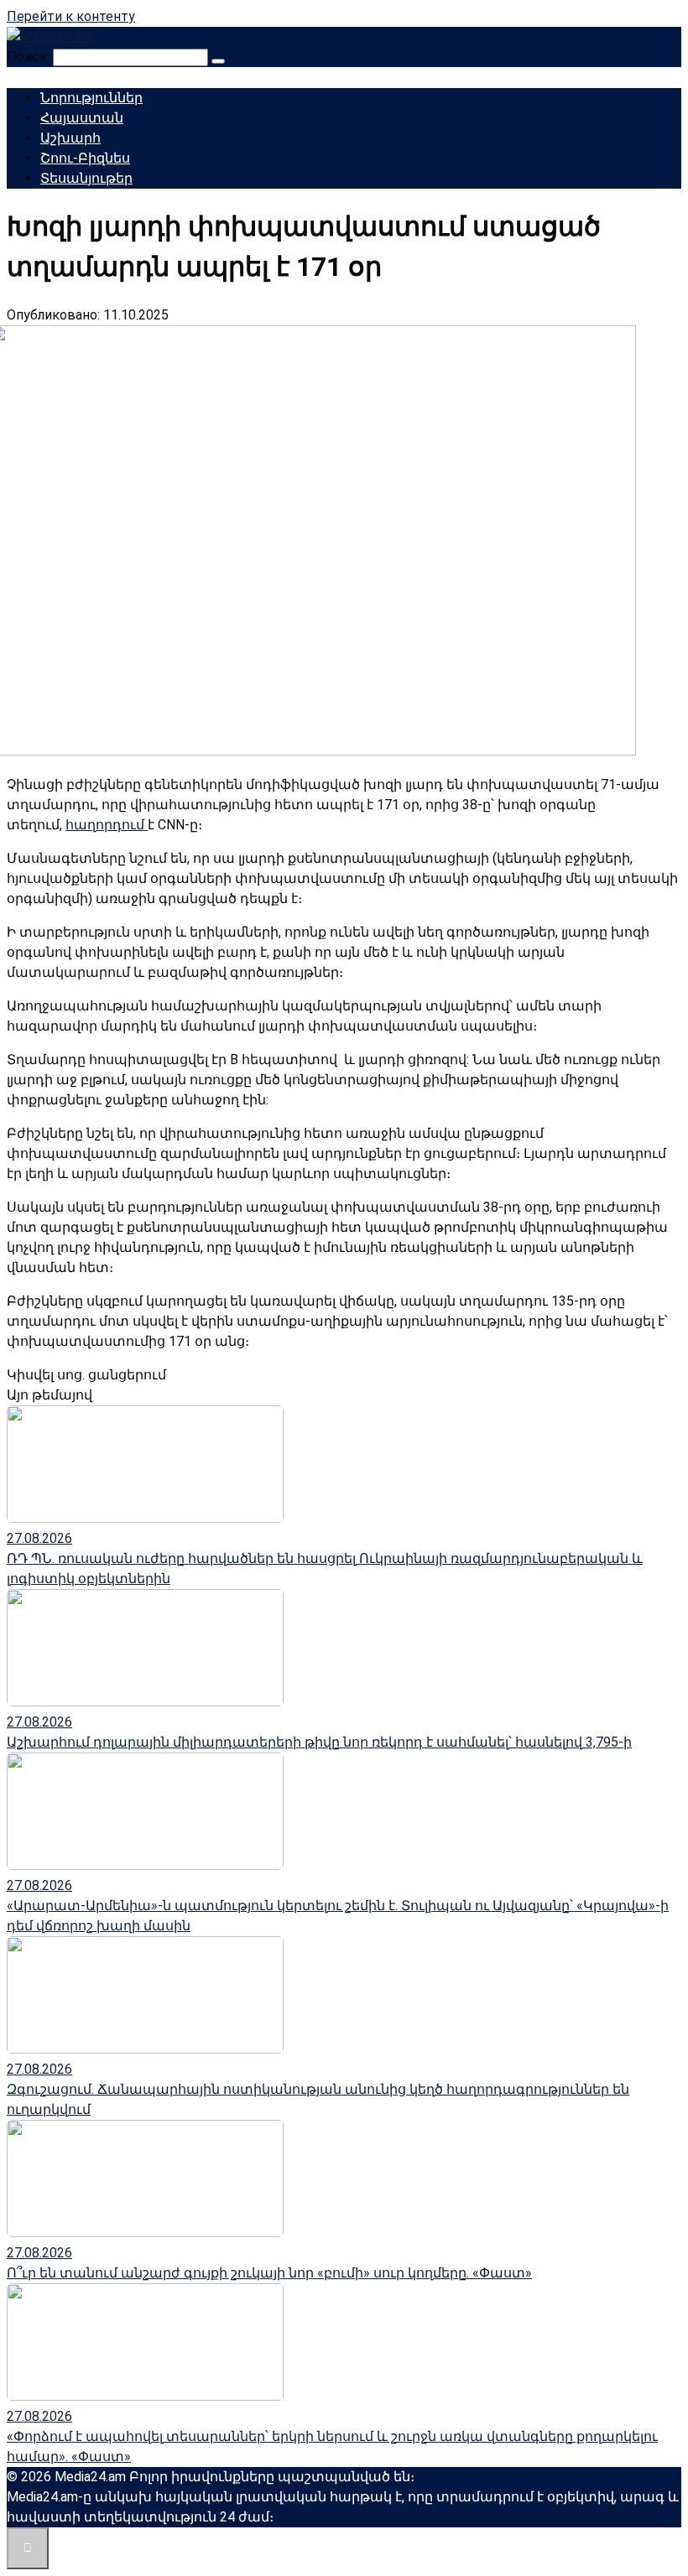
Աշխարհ (70, 138)
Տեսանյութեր (86, 178)
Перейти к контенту (71, 16)
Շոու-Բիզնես (85, 158)
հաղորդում (107, 825)
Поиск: (30, 57)
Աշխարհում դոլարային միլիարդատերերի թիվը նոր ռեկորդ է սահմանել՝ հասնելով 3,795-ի (319, 1742)
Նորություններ (91, 98)
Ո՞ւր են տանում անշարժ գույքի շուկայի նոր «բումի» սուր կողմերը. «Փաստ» (269, 2273)
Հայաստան (82, 118)
